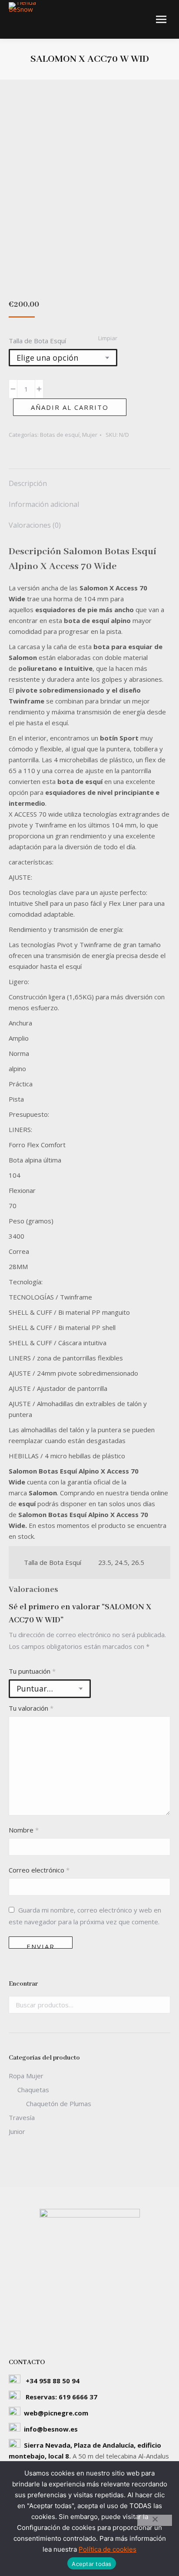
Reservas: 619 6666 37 (61, 2397)
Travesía (22, 2117)
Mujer (90, 435)
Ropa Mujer (26, 2076)
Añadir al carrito (70, 407)
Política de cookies (108, 2549)
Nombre (24, 1830)
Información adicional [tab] (44, 504)
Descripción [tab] (28, 483)
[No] (155, 2520)
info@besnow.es (51, 2429)
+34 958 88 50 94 (53, 2381)
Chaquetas (33, 2090)
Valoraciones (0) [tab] (35, 525)
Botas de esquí (60, 435)
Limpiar (108, 338)
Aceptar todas (91, 2564)
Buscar (161, 2005)
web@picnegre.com (56, 2413)
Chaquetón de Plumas (59, 2104)
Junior (17, 2131)
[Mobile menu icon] (161, 19)
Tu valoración (31, 1708)
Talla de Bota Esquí (37, 341)
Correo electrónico (39, 1870)
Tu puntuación (32, 1671)
